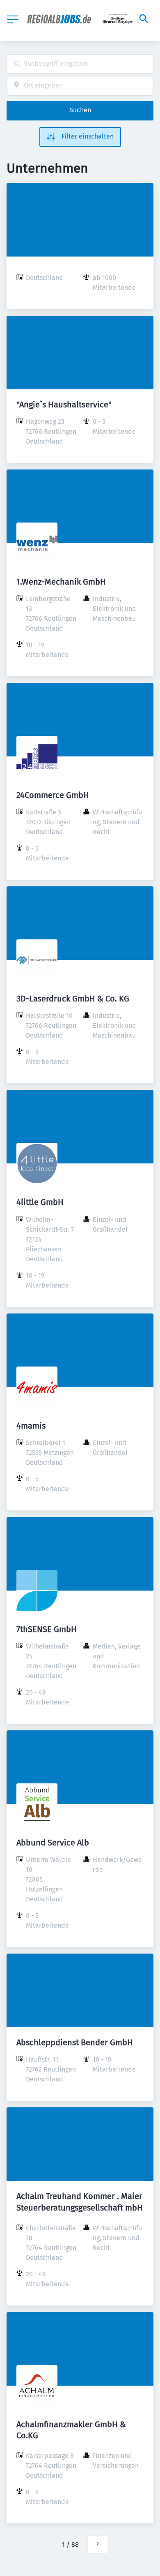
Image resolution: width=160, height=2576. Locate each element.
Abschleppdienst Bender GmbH (75, 2042)
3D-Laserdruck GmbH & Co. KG (73, 999)
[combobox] (80, 64)
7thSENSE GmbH (47, 1629)
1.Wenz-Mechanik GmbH (61, 582)
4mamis (31, 1426)
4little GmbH (40, 1202)
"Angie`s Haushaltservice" (64, 405)
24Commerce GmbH (53, 795)
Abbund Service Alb (53, 1843)
